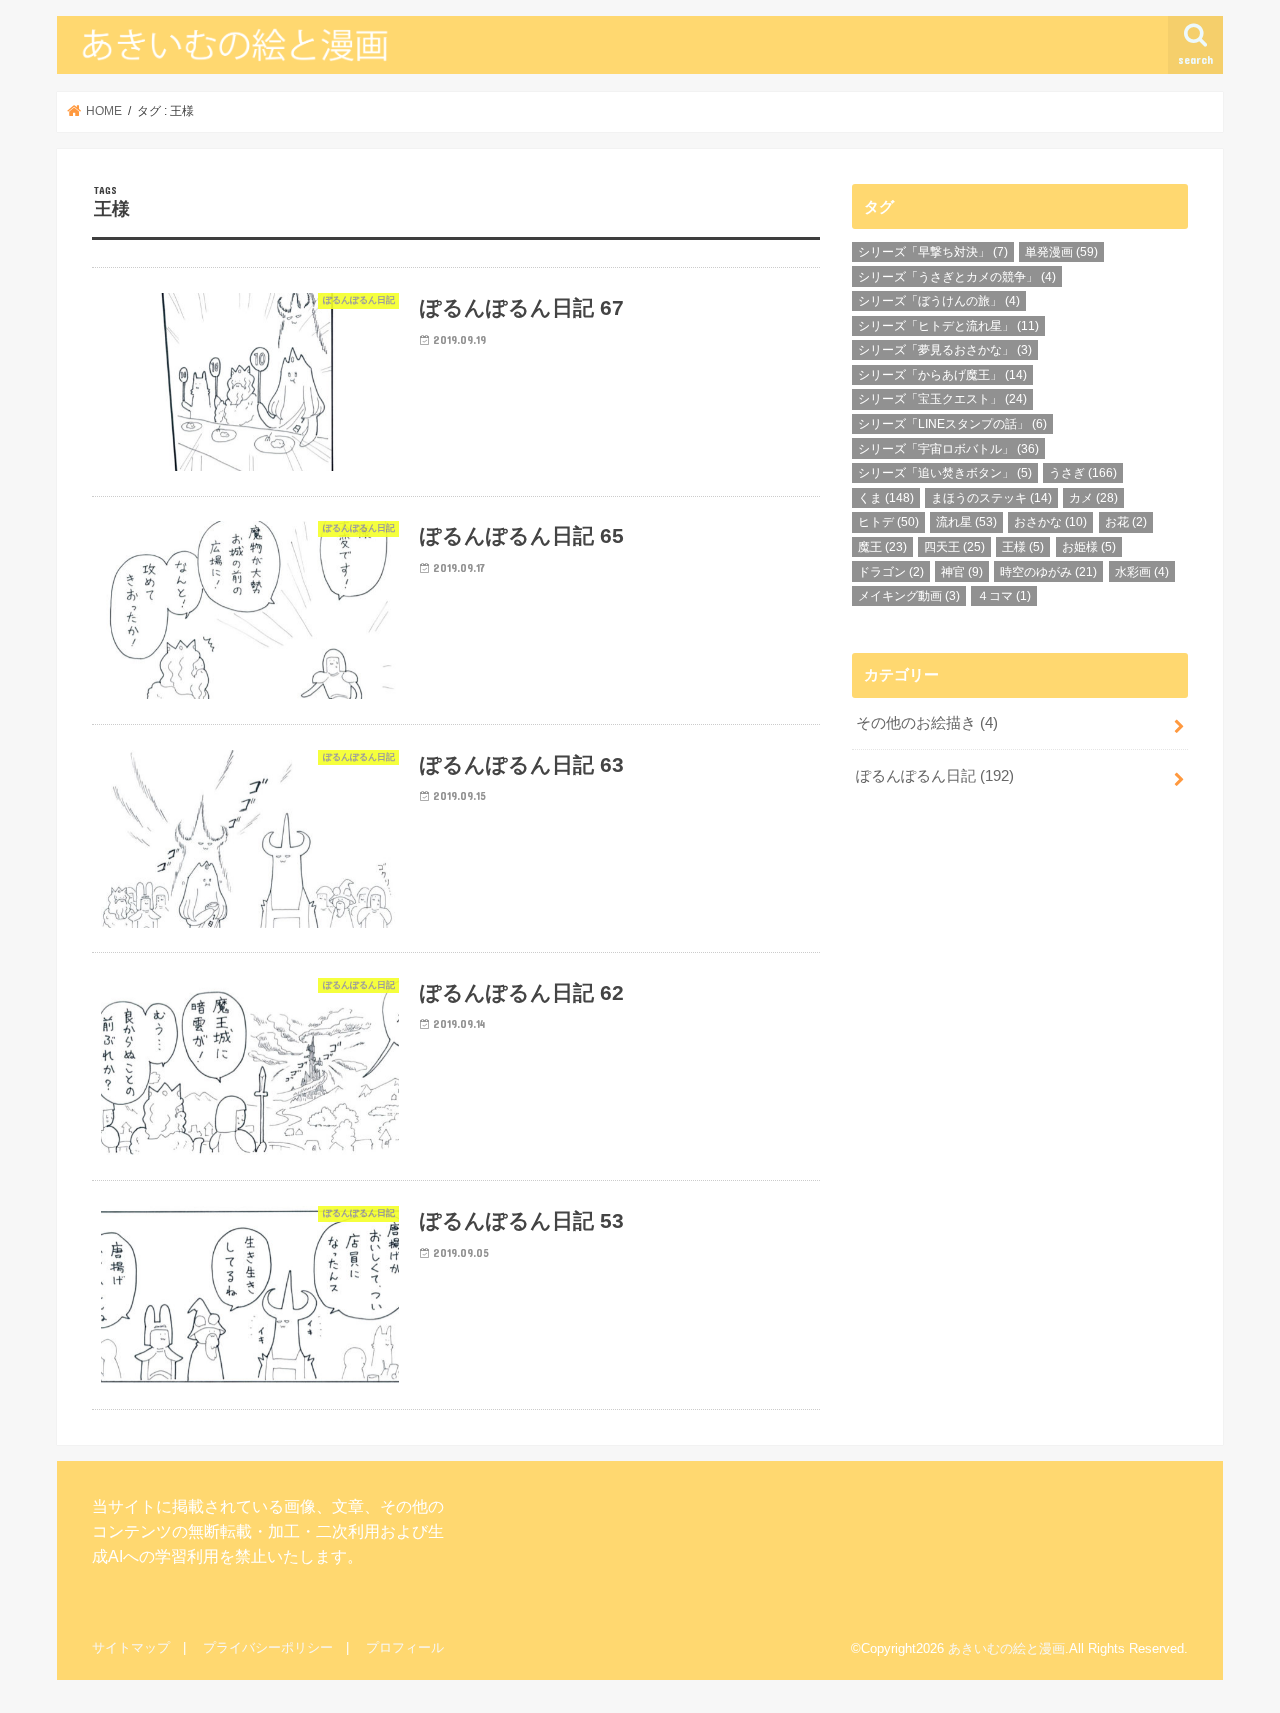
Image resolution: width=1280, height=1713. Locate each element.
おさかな (1050, 522)
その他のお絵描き (927, 723)
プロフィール (405, 1647)
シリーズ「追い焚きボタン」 (945, 473)
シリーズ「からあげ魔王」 (942, 375)
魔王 (882, 547)
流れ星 (966, 522)
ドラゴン (891, 572)
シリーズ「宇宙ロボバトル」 (948, 449)
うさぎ (1083, 473)
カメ (1093, 498)
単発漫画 (1061, 252)
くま (886, 498)
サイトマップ (131, 1647)
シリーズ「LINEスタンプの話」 (952, 424)
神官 (962, 572)
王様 (1023, 547)
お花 (1126, 522)
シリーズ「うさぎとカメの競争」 (957, 277)
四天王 (954, 547)
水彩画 (1142, 572)
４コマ (1004, 596)
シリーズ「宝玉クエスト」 (942, 399)
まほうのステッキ (991, 498)
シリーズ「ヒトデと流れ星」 (948, 326)
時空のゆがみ (1048, 572)
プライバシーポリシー (268, 1647)
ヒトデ (888, 522)
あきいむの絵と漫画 (1006, 1648)
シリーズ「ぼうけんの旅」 (939, 301)
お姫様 (1089, 547)
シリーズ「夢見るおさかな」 (945, 350)
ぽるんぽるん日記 (935, 776)
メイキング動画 (909, 596)
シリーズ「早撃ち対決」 (933, 252)
